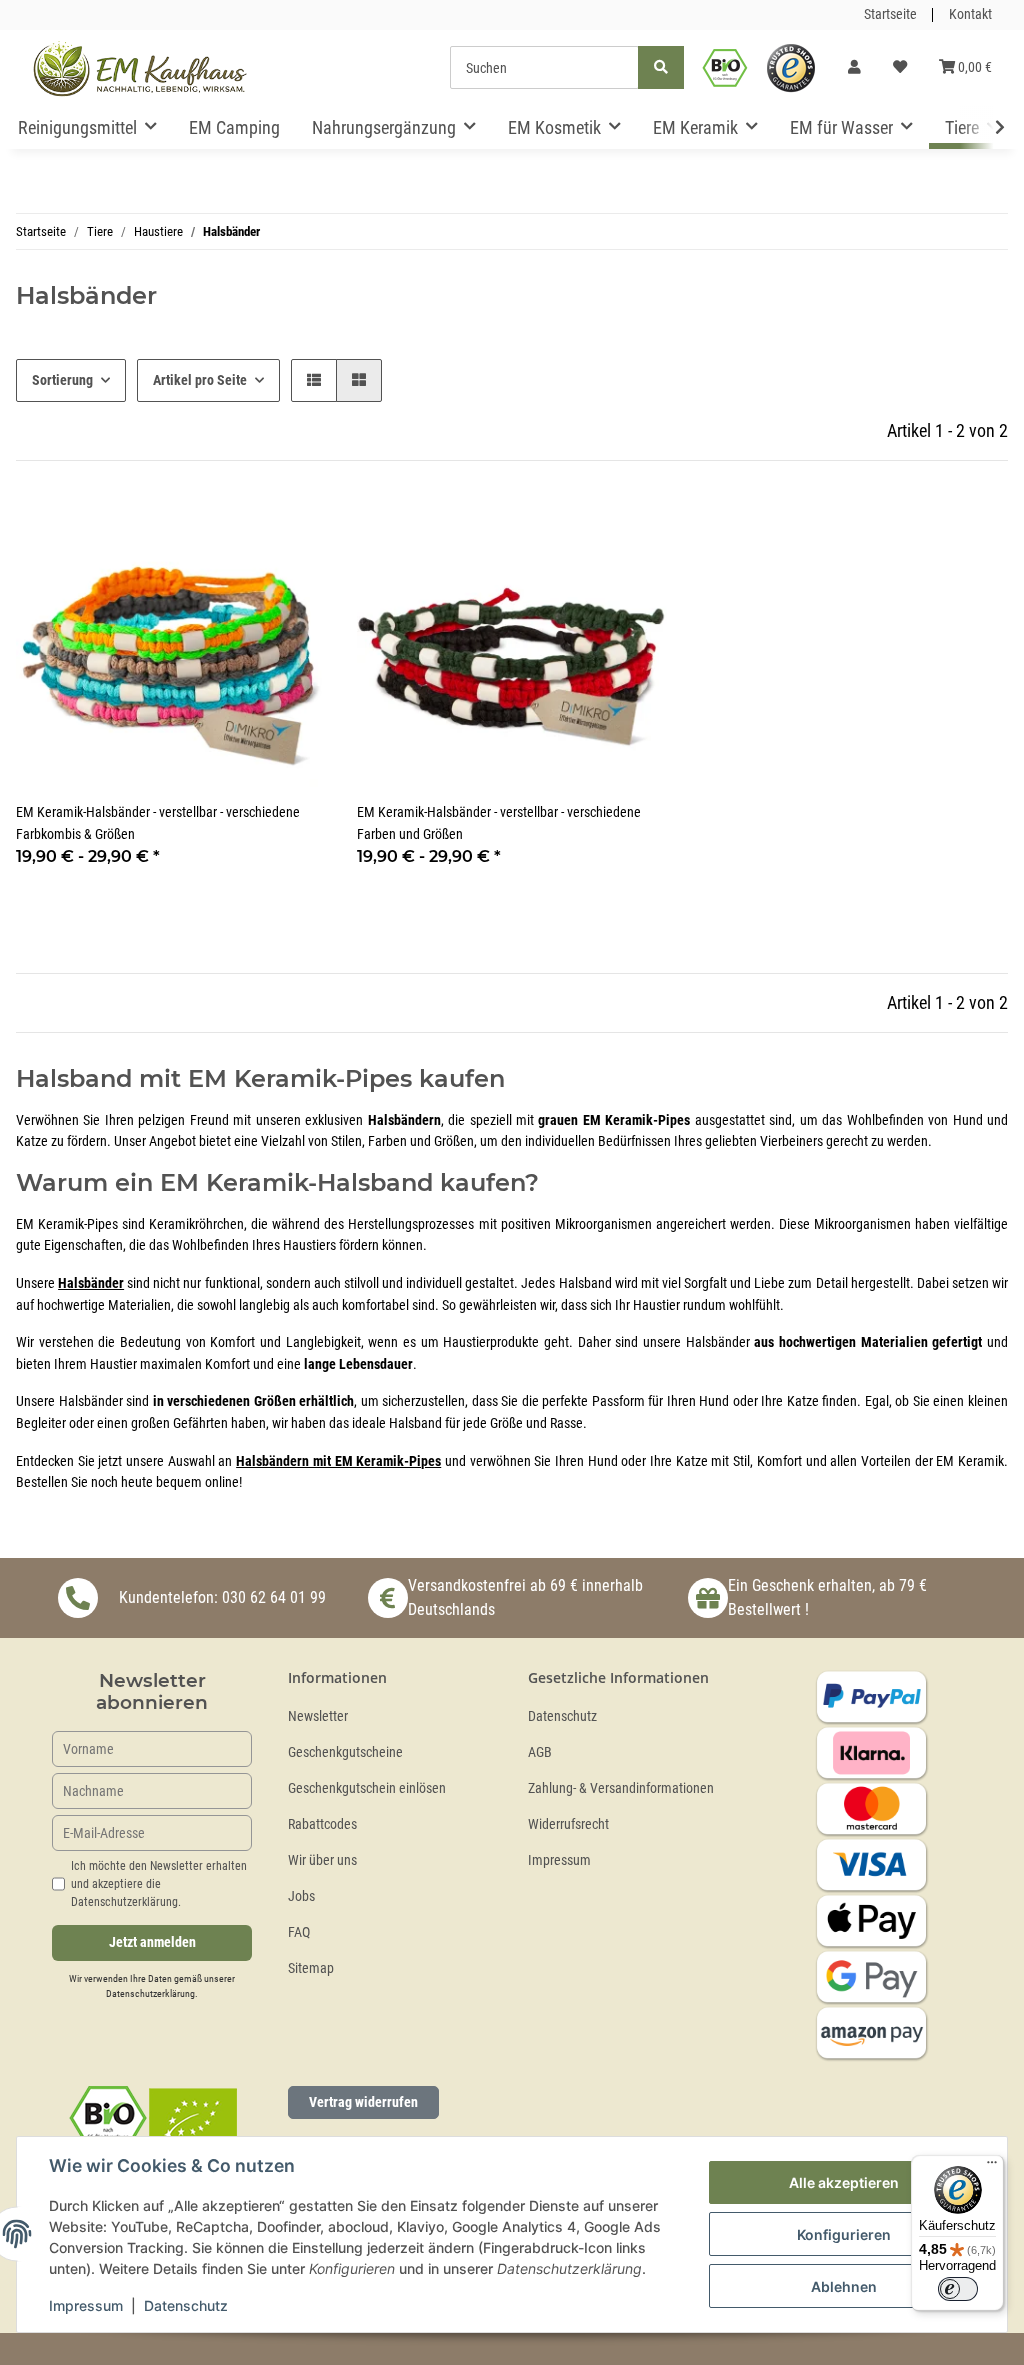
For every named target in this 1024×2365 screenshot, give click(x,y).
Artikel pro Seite (200, 380)
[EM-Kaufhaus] (140, 68)
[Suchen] (661, 67)
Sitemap (311, 1968)
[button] (854, 68)
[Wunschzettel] (900, 68)
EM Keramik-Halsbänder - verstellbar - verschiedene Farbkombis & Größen (158, 823)
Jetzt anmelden (152, 1942)
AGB (540, 1752)
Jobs (301, 1896)
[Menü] (992, 2167)
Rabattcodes (322, 1824)
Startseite (890, 14)
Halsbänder (91, 1283)
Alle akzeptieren (844, 2182)
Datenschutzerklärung (150, 1993)
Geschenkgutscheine (345, 1752)
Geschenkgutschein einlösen (367, 1788)
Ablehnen (844, 2286)
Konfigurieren (844, 2234)
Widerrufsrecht (568, 1824)
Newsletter (318, 1716)
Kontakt (970, 14)
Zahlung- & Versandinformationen (621, 1788)
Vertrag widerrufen (363, 2102)
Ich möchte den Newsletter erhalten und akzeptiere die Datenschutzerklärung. (159, 1884)
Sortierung (62, 380)
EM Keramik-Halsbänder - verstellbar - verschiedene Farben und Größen (499, 823)
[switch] (958, 2289)
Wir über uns (322, 1860)
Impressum (559, 1860)
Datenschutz (562, 1716)
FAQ (299, 1932)
